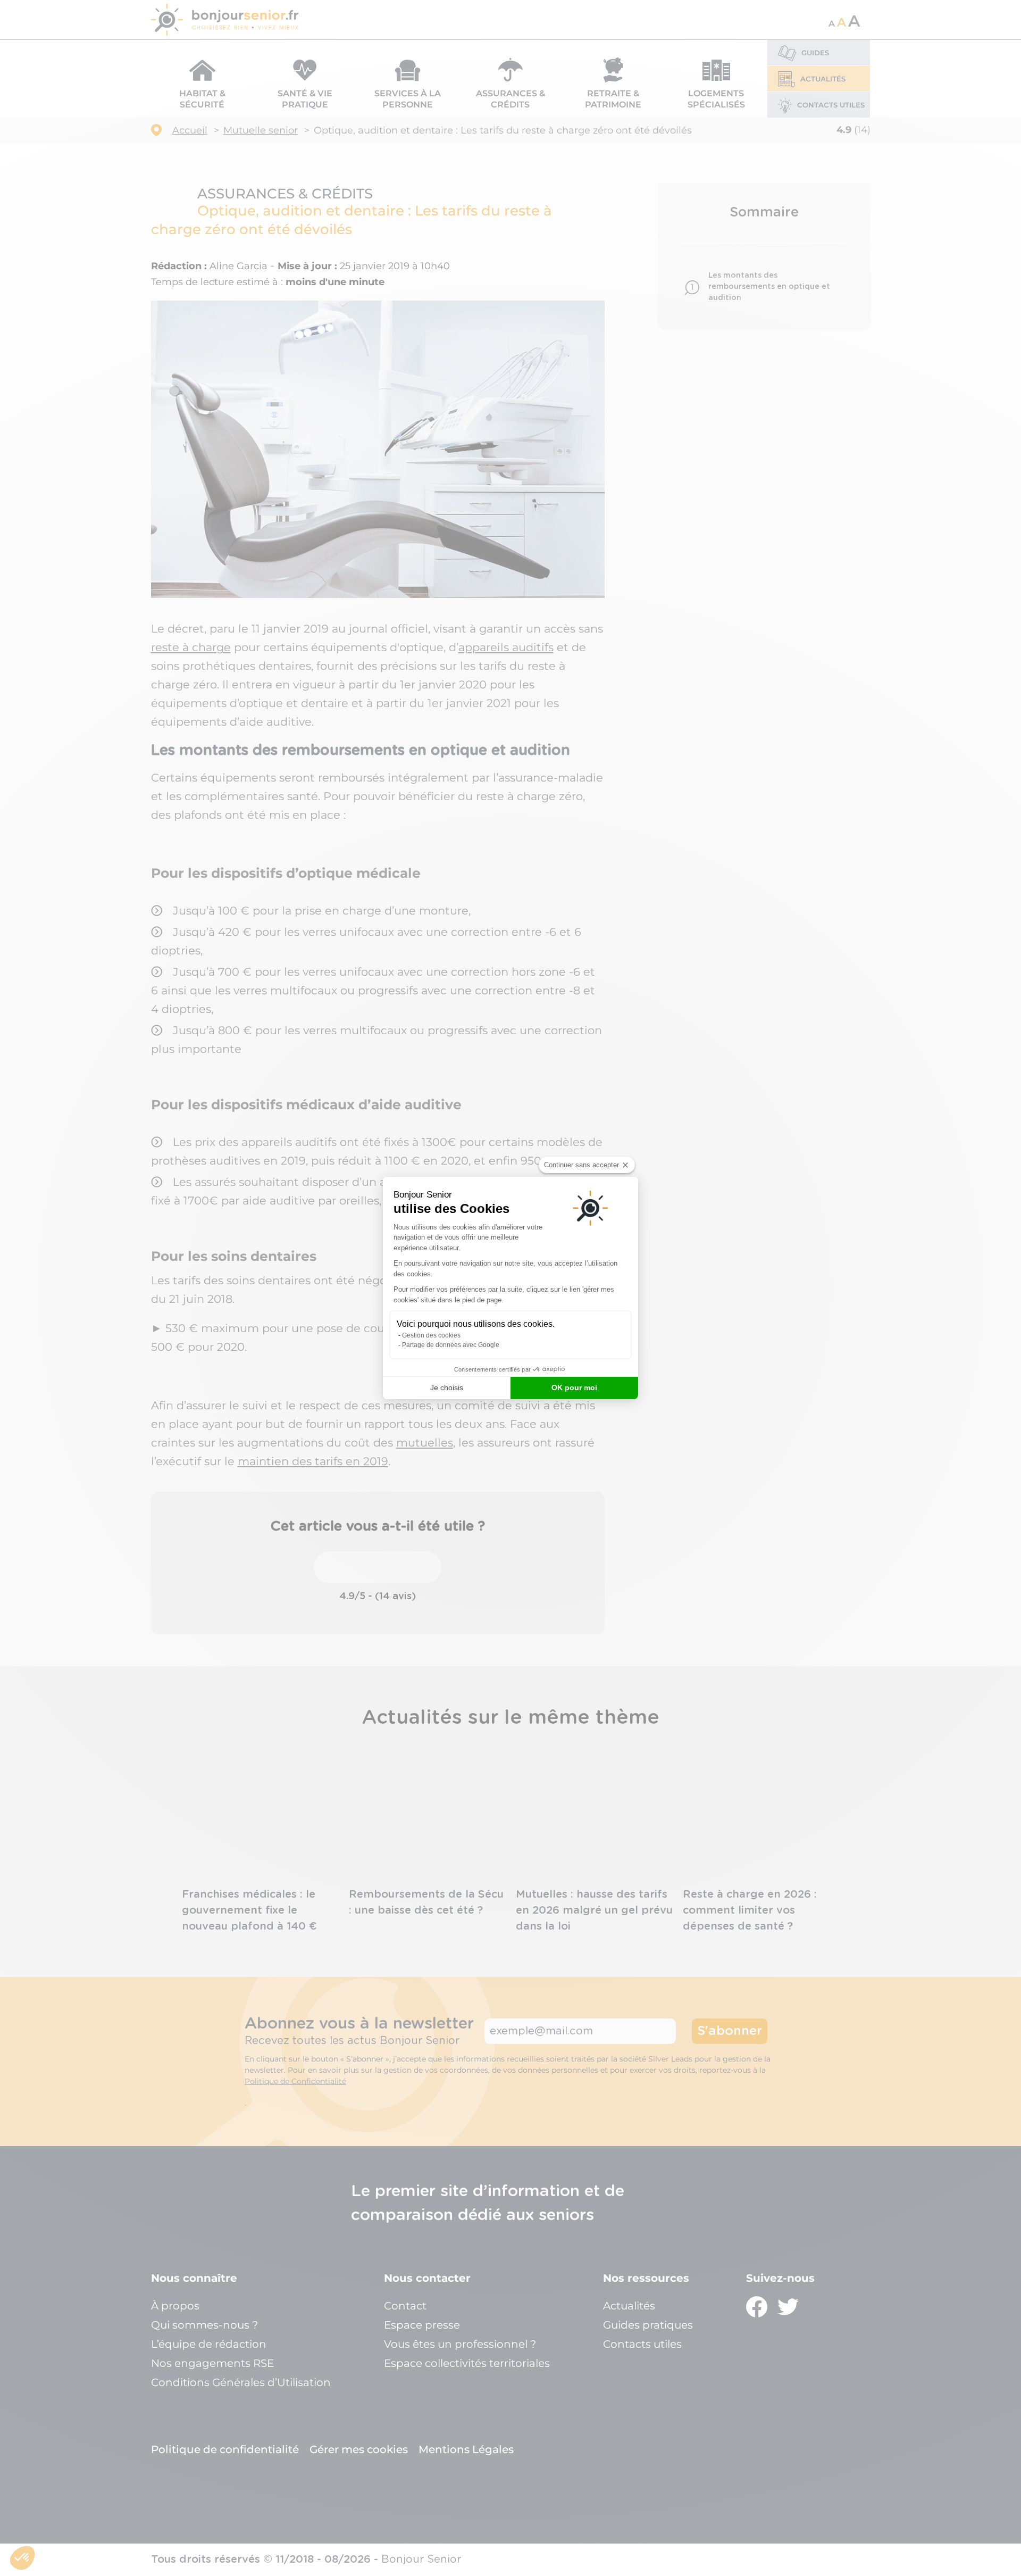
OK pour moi (574, 1387)
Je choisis (447, 1387)
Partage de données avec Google (451, 1345)
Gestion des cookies (431, 1335)
